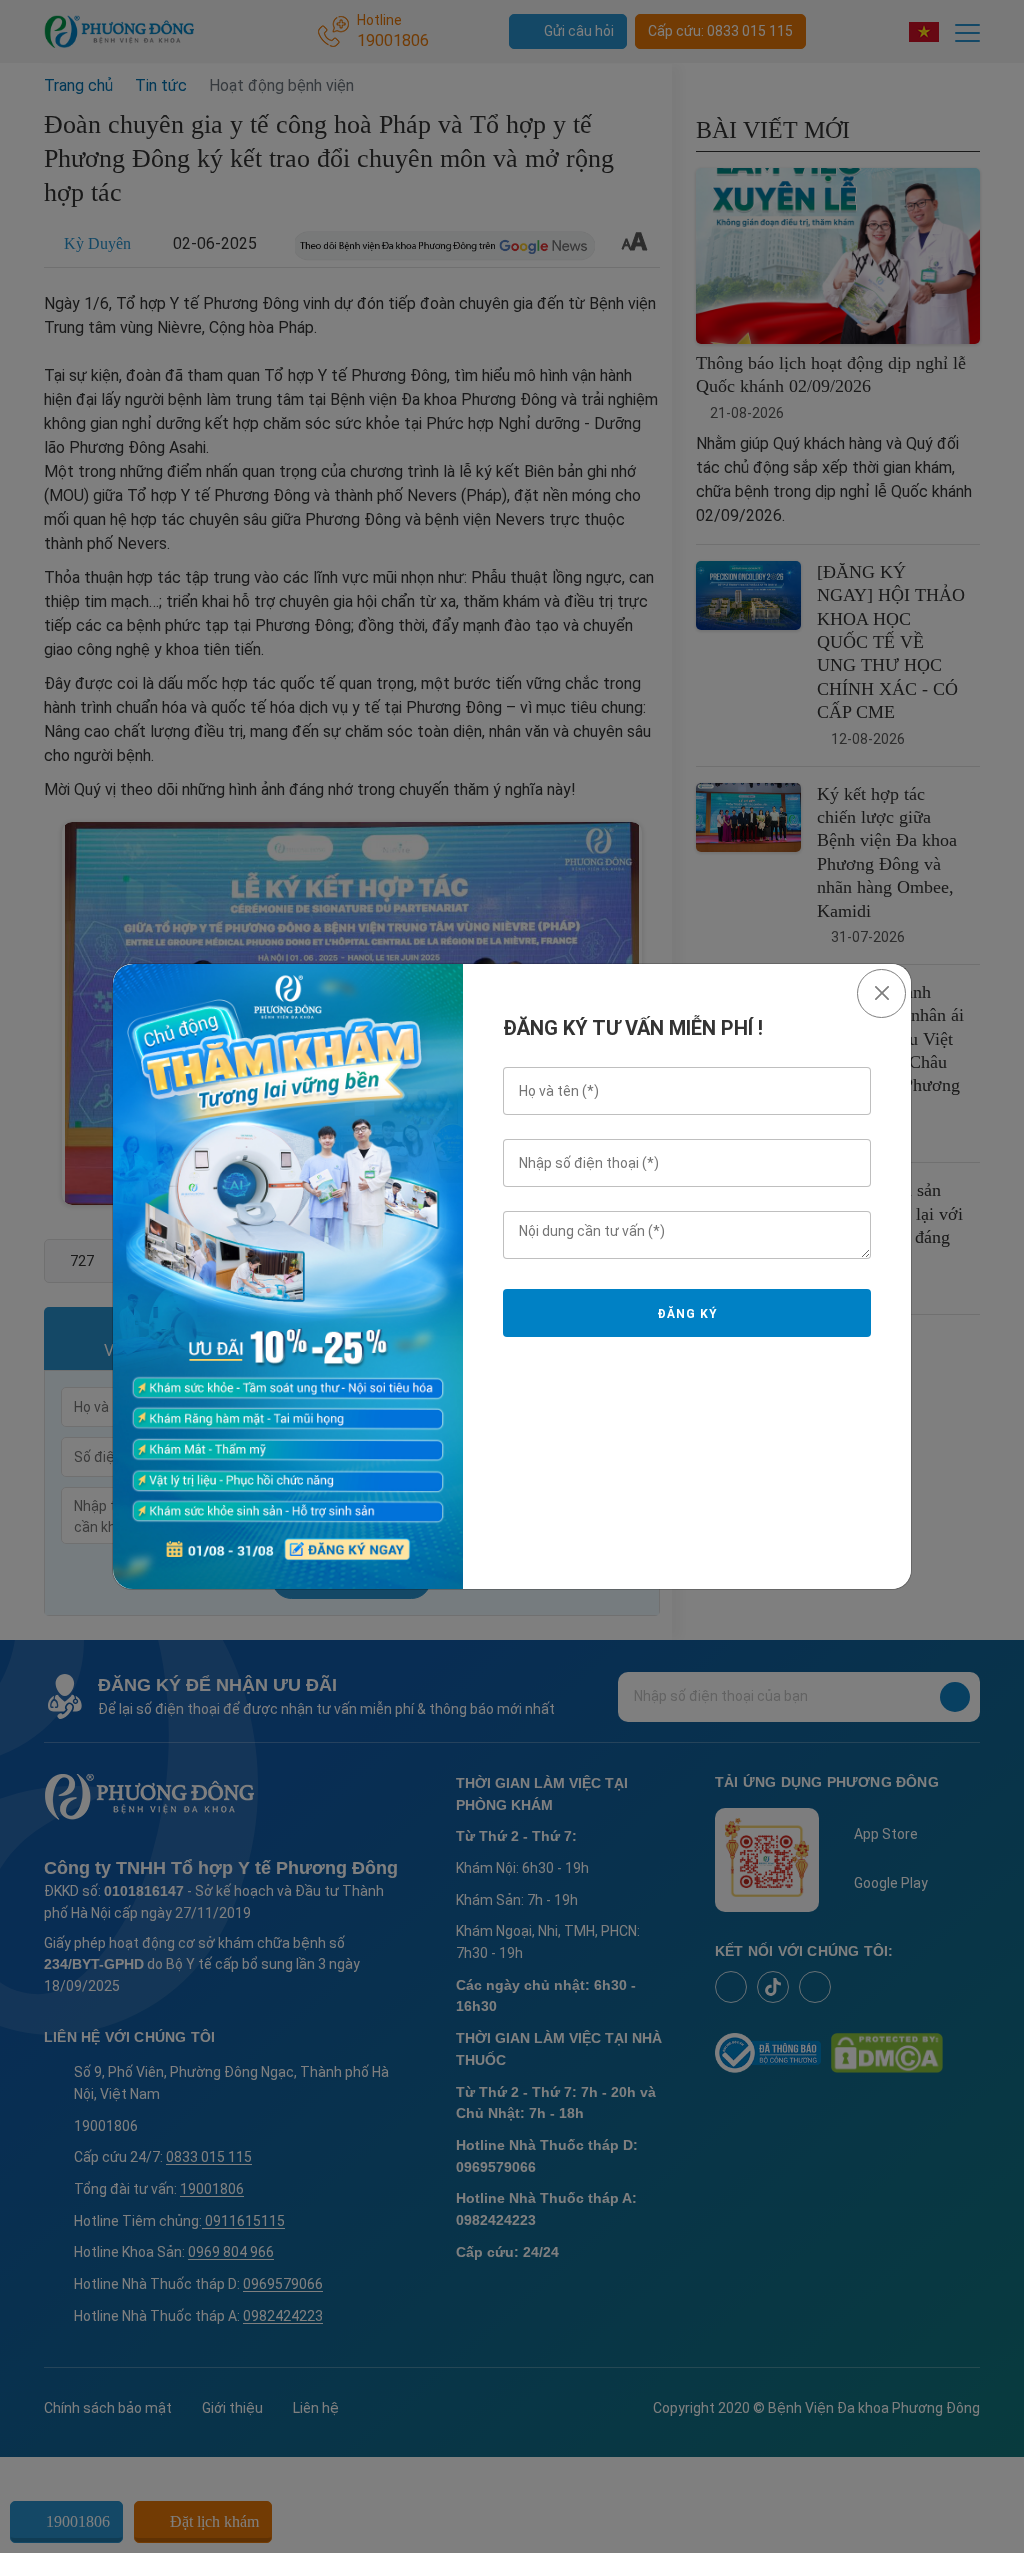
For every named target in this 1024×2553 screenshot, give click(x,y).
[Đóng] (881, 993)
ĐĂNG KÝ (687, 1314)
